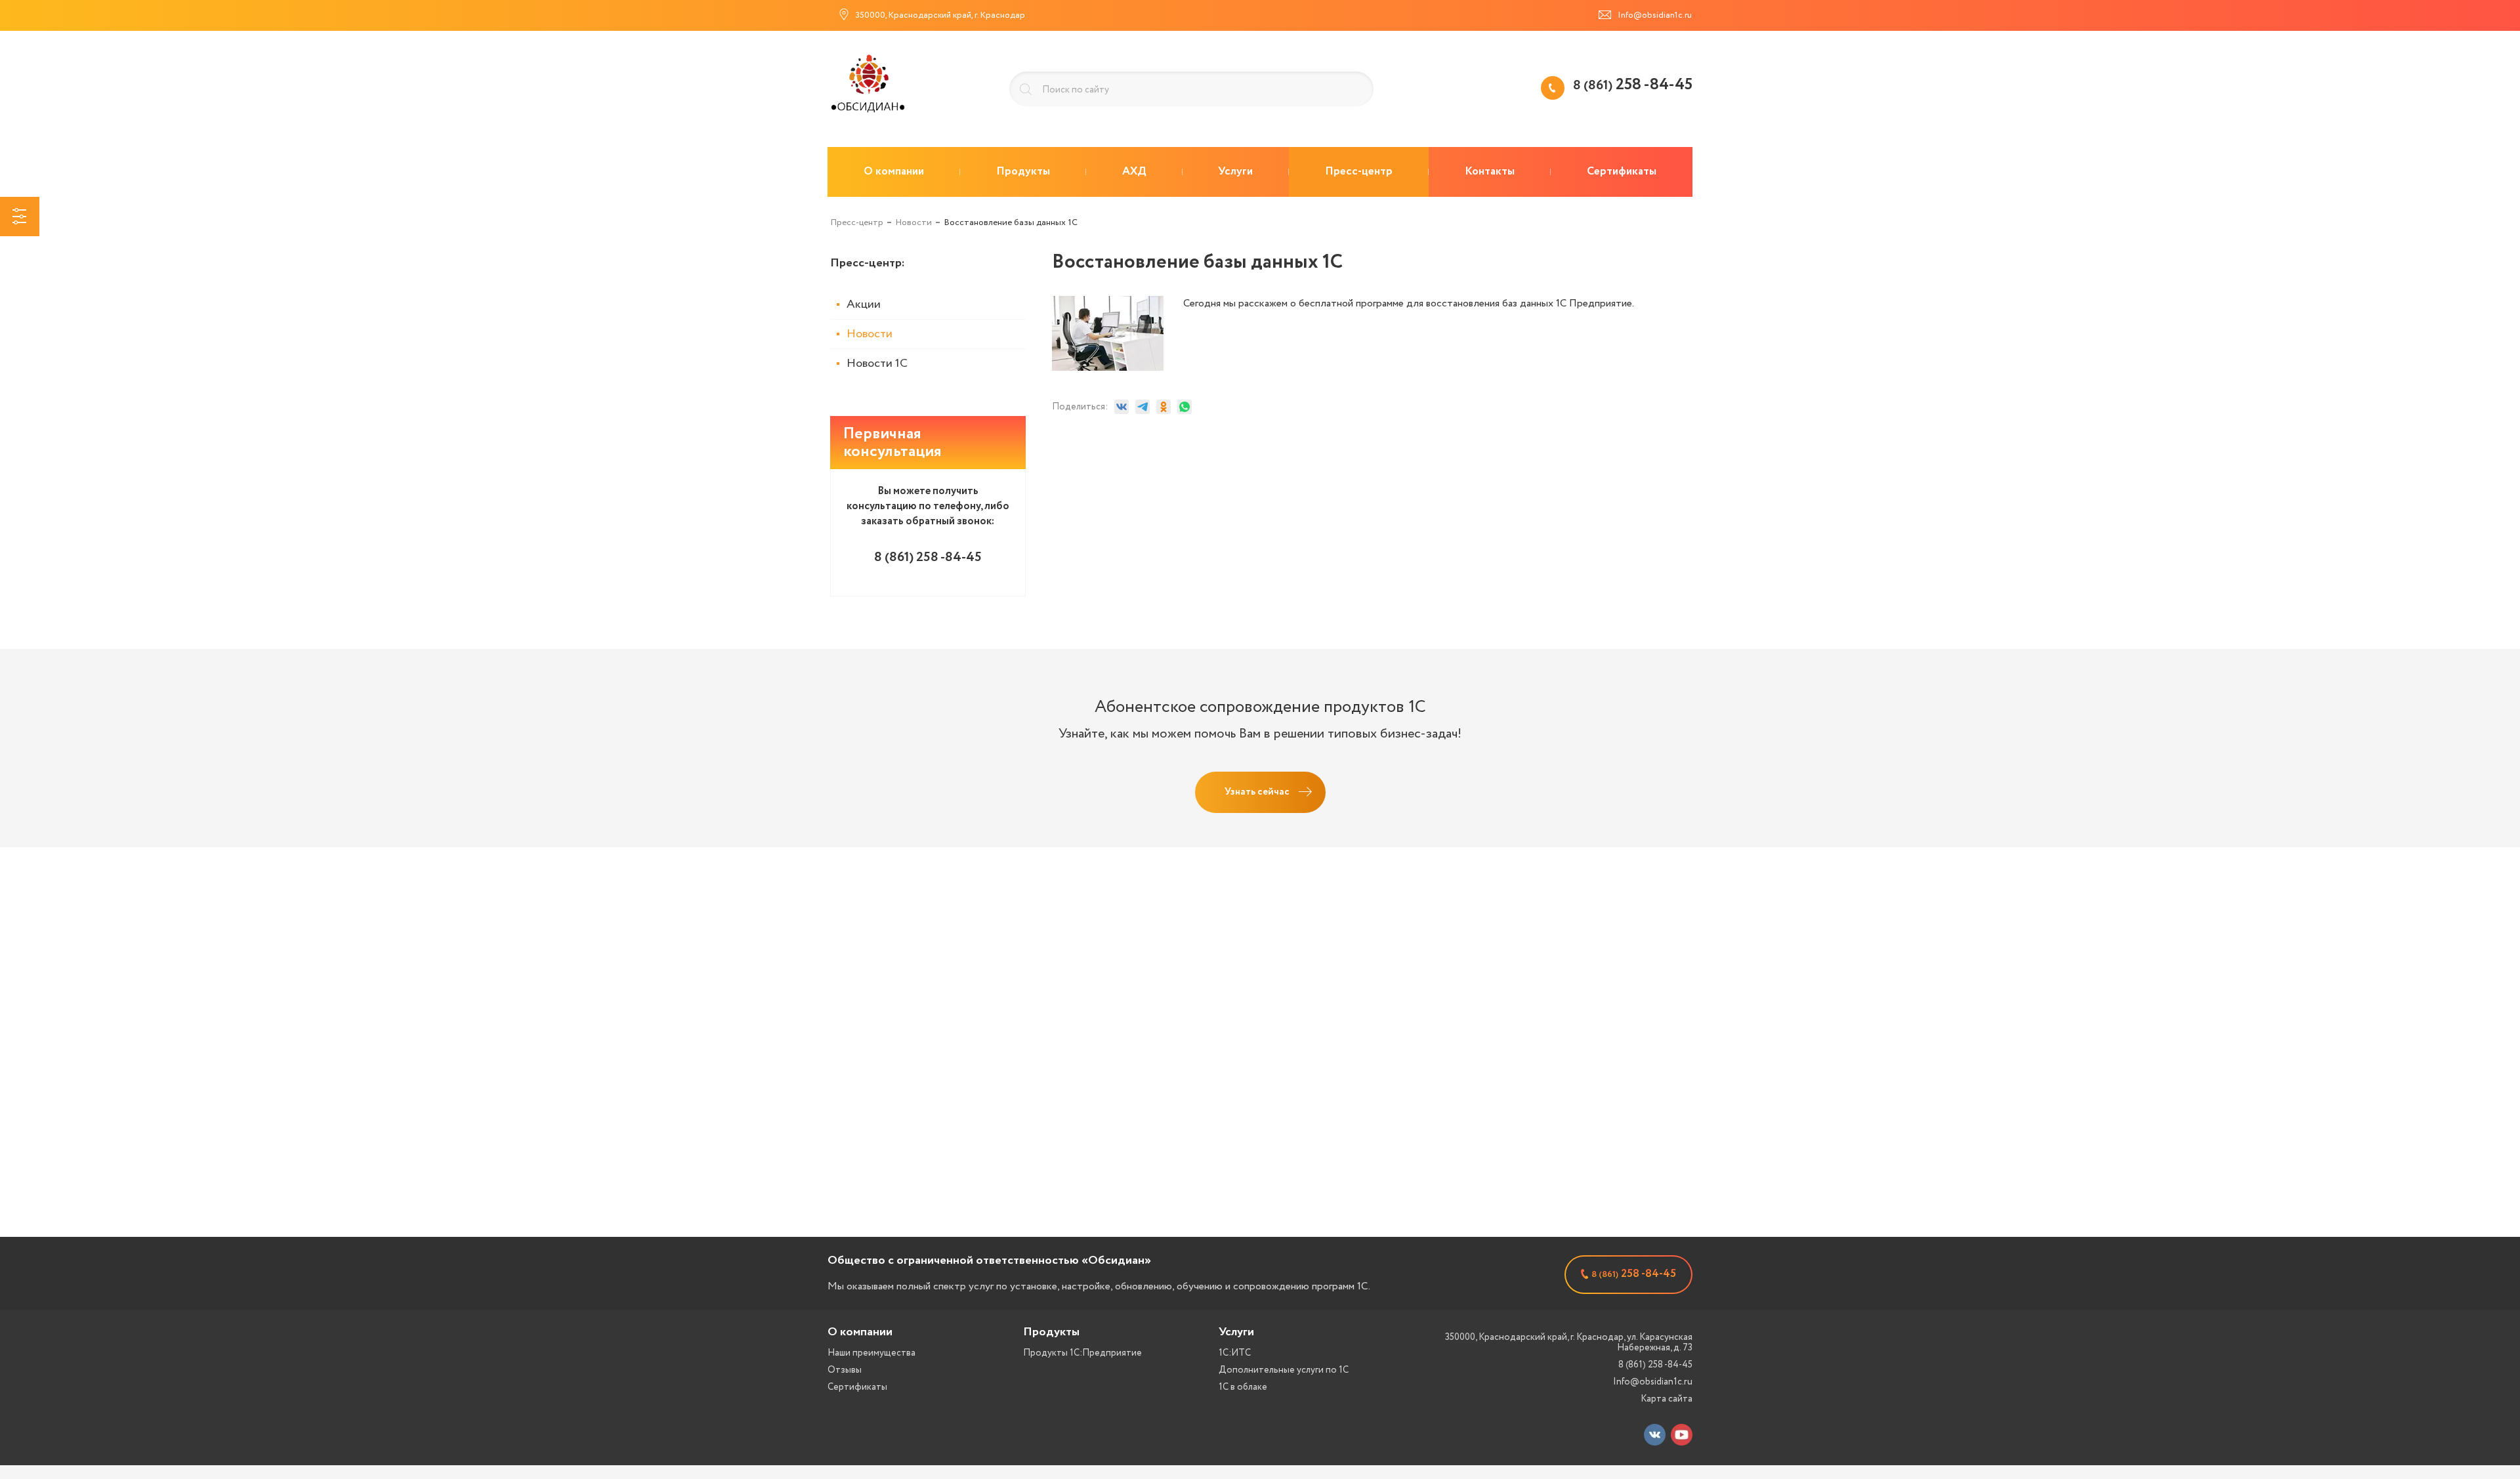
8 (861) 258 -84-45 (1655, 1365)
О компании (860, 1332)
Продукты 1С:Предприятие (1082, 1353)
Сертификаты (857, 1387)
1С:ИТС (1235, 1353)
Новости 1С (877, 364)
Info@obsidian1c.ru (1653, 1382)
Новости (870, 334)
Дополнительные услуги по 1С (1284, 1370)
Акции (864, 304)
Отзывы (845, 1370)
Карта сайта (1667, 1399)
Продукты (1051, 1332)
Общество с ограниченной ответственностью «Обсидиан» (989, 1260)
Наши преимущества (871, 1353)
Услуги (1236, 1332)
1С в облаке (1243, 1387)
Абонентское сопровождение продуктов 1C (1260, 707)
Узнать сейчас (1257, 792)
